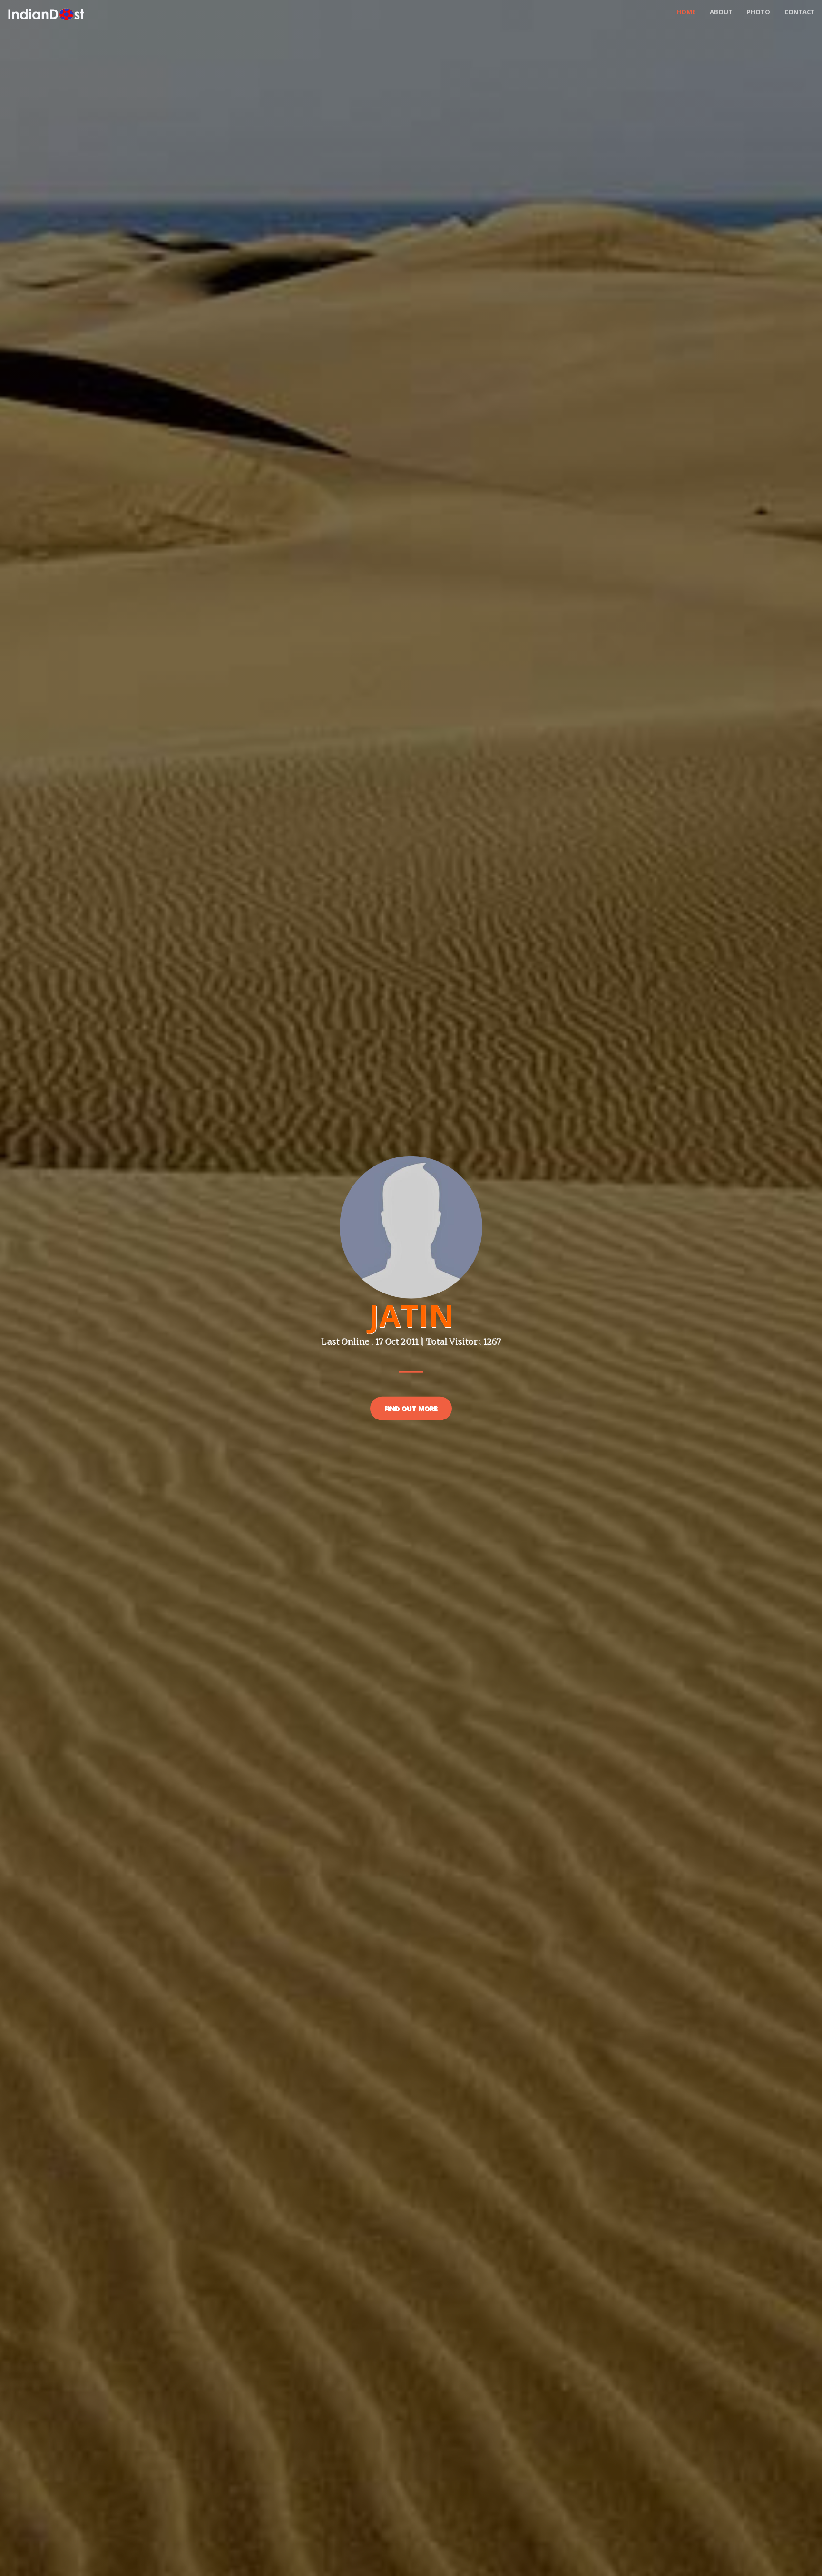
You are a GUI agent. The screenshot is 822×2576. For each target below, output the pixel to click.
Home (686, 12)
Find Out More (411, 1408)
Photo (758, 12)
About (721, 12)
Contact (800, 12)
